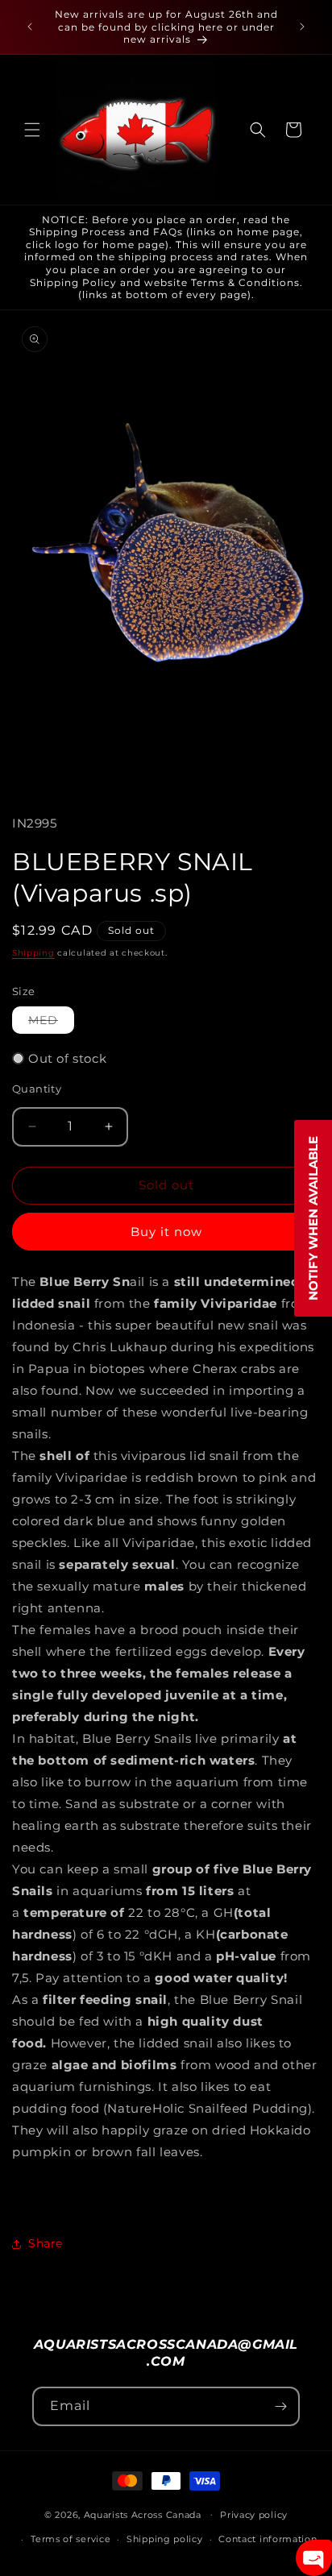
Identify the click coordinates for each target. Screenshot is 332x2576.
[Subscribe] (280, 2406)
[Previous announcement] (30, 27)
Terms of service (71, 2539)
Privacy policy (254, 2515)
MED (51, 1023)
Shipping (33, 953)
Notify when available (313, 1218)
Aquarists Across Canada (143, 2514)
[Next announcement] (302, 27)
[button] (32, 130)
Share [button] (46, 2243)
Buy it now (166, 1232)
